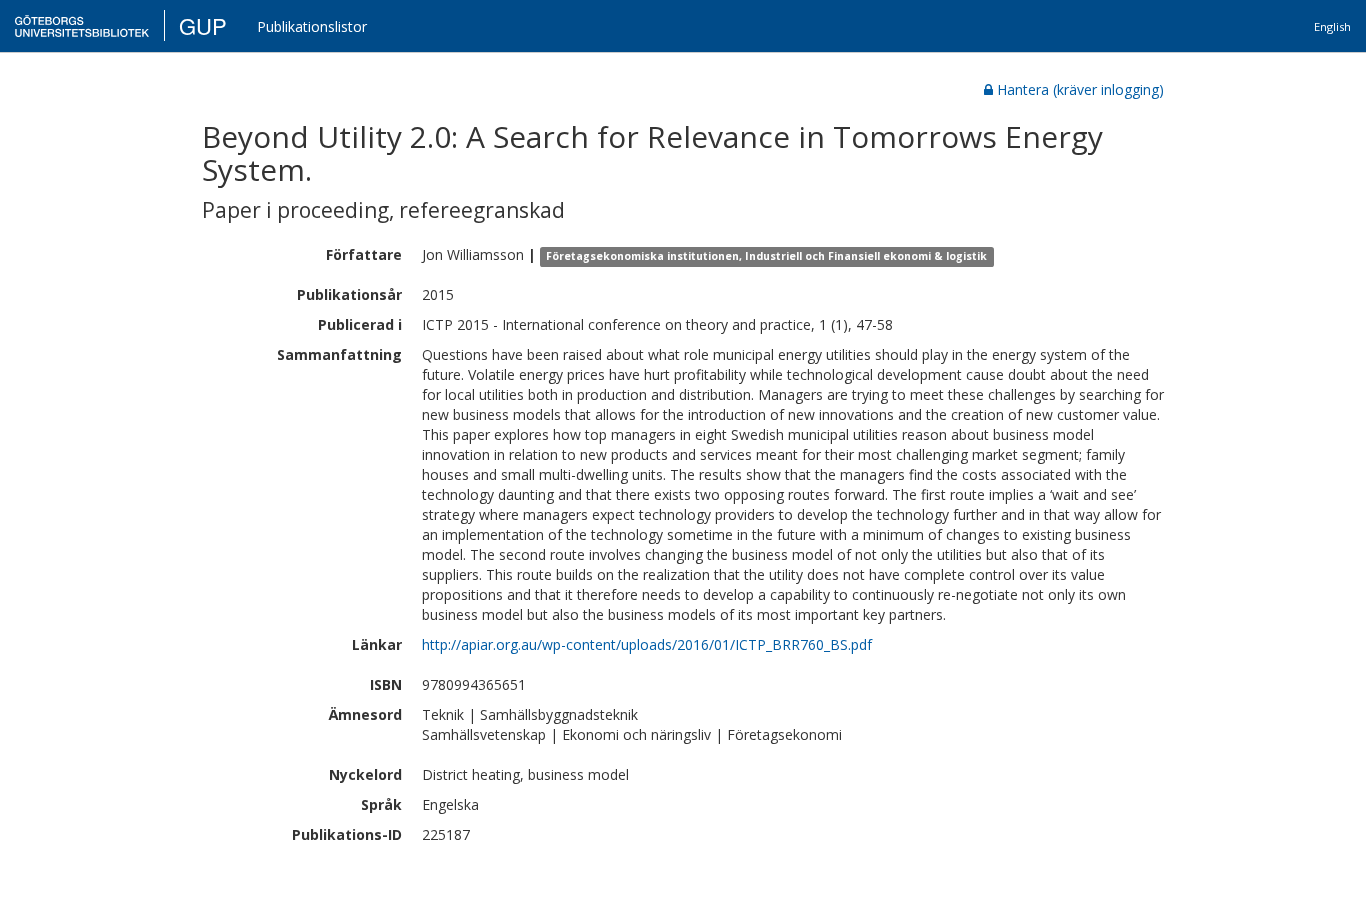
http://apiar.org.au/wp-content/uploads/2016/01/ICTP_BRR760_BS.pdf (647, 644)
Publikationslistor (312, 26)
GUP (203, 25)
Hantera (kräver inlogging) (1080, 89)
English (1332, 26)
